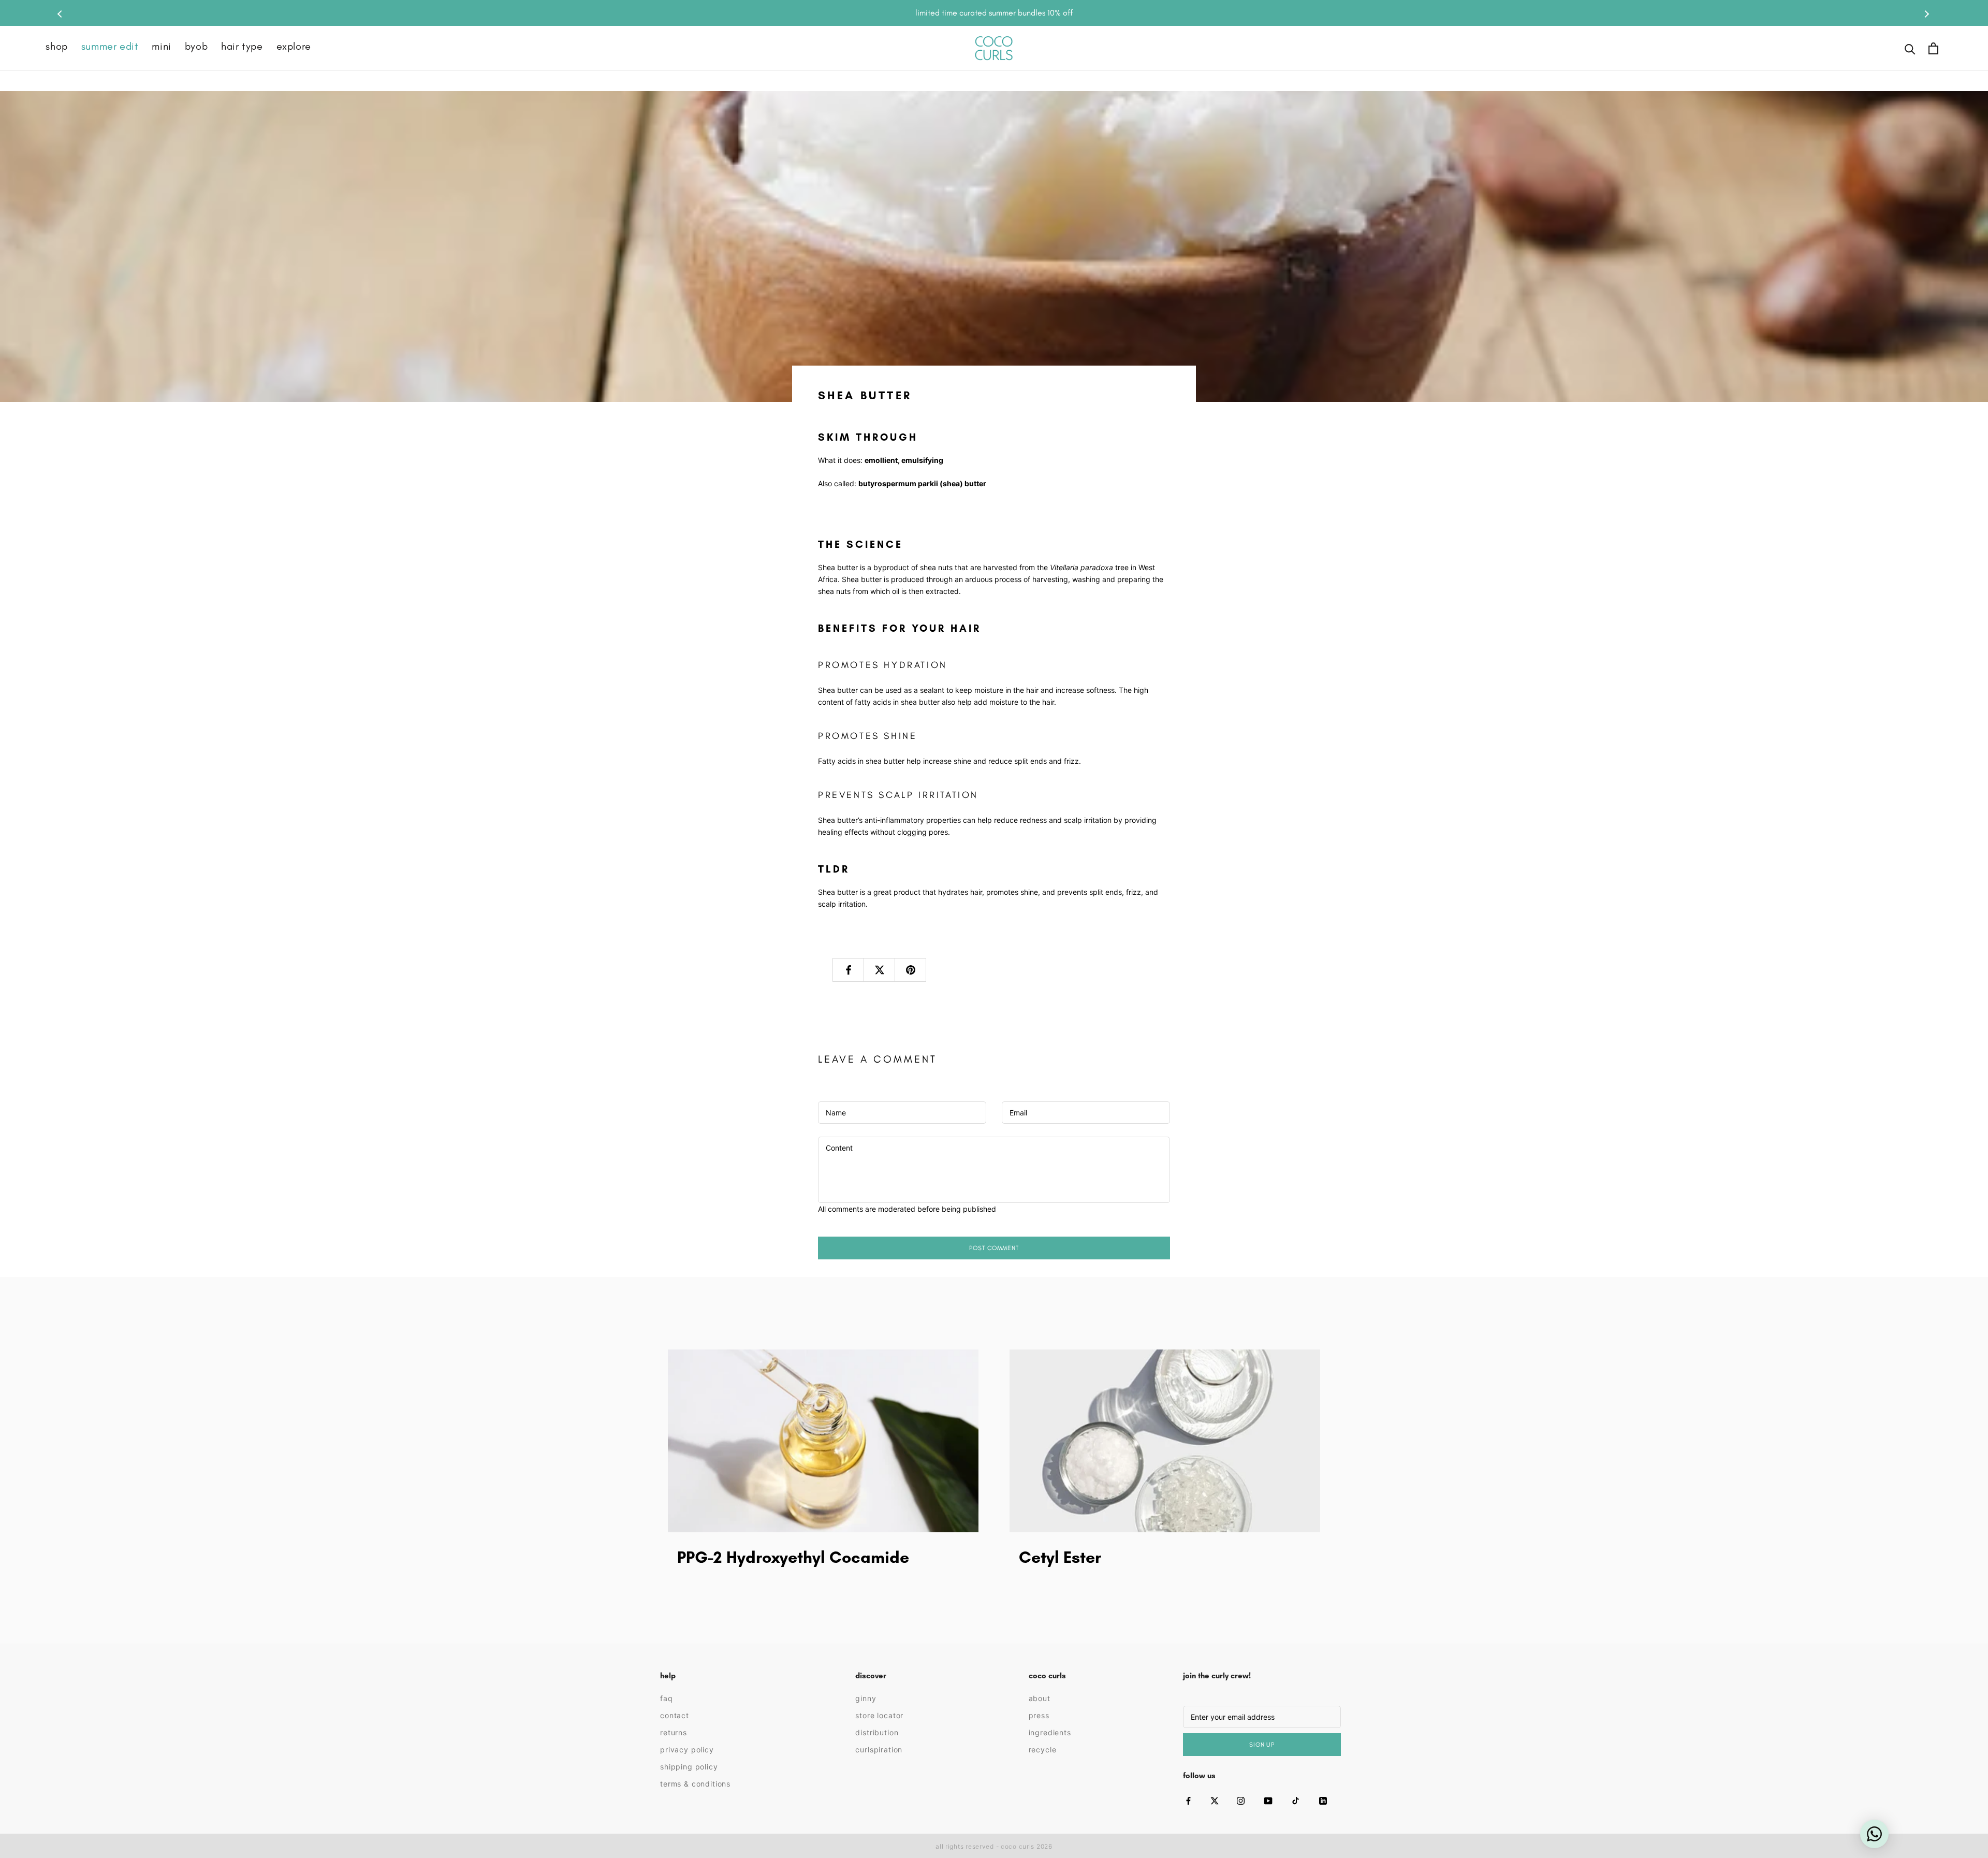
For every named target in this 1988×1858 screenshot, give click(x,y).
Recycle (1043, 1750)
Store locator (879, 1715)
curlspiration (879, 1750)
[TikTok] (1296, 1801)
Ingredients (1050, 1732)
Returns (674, 1732)
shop (56, 47)
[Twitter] (1215, 1801)
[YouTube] (1268, 1801)
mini (161, 47)
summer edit (110, 47)
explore (294, 47)
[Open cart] (1933, 48)
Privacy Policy (687, 1750)
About (1040, 1698)
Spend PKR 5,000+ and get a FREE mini (994, 13)
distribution (877, 1732)
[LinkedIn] (1323, 1801)
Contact (675, 1715)
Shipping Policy (689, 1767)
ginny (866, 1698)
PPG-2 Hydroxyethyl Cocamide (793, 1557)
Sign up (1262, 1745)
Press (1039, 1715)
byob (196, 47)
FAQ (667, 1698)
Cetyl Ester (1060, 1557)
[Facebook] (1188, 1801)
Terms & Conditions (695, 1784)
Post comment (994, 1248)
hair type (242, 47)
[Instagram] (1241, 1801)
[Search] (1910, 48)
